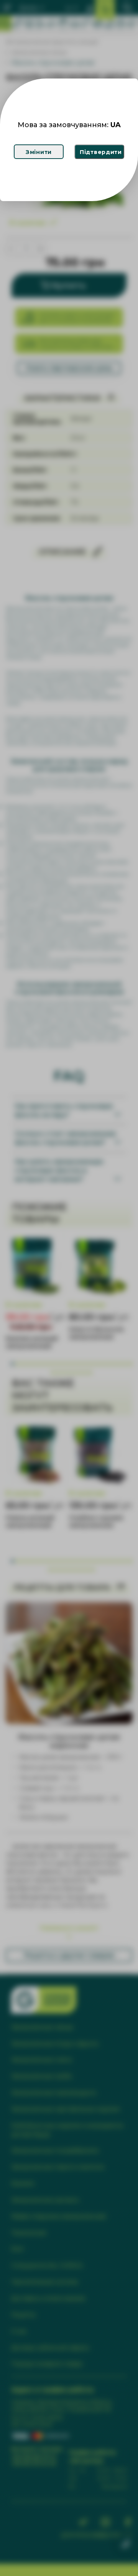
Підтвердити (101, 152)
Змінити (39, 152)
